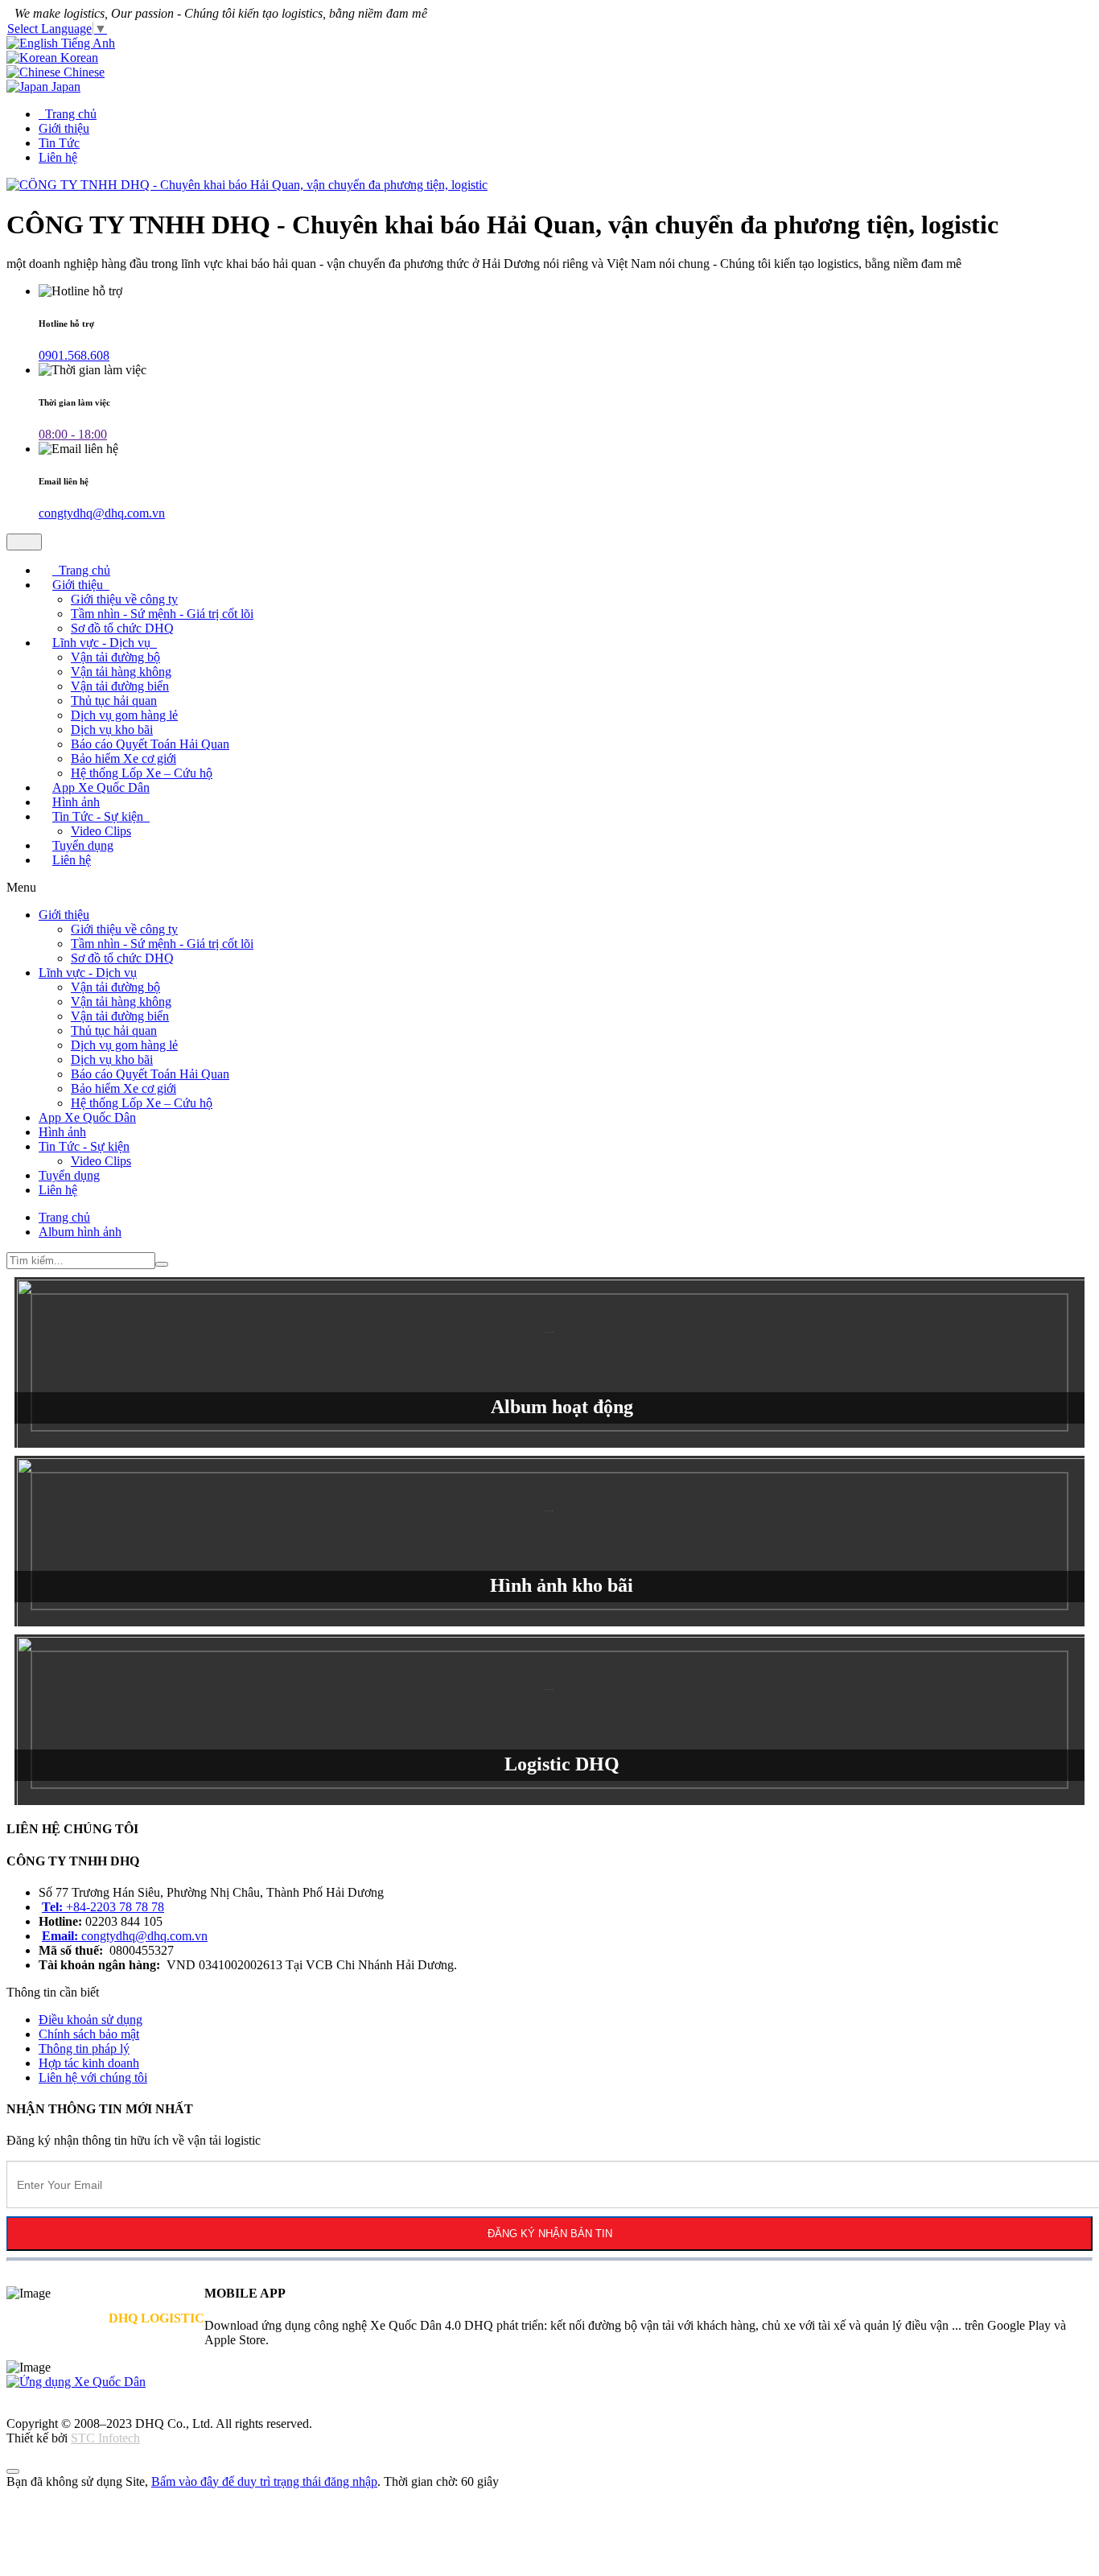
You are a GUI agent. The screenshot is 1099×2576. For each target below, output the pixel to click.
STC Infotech (105, 2438)
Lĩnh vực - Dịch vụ (88, 973)
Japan (64, 87)
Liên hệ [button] (72, 860)
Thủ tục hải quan (114, 701)
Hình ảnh (62, 1132)
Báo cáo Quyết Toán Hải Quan (150, 744)
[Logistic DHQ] (549, 1720)
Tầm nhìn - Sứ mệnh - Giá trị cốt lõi (162, 614)
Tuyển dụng (69, 1175)
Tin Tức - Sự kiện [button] (99, 816)
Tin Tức (59, 143)
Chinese (82, 72)
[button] (91, 2020)
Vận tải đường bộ (115, 657)
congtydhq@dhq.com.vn (102, 513)
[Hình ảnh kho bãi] (549, 1541)
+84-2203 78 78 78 (103, 1907)
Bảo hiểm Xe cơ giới (123, 758)
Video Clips (101, 1161)
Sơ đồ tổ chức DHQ (122, 958)
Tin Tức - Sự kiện (84, 1146)
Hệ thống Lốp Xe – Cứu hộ (142, 1103)
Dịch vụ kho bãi (112, 730)
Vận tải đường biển (120, 686)
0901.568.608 (74, 355)
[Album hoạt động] (549, 1362)
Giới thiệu (64, 128)
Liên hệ (58, 157)
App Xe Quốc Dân (87, 1117)
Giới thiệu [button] (79, 585)
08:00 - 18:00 (73, 434)
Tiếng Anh (86, 43)
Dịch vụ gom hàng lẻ (124, 715)
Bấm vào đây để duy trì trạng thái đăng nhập (264, 2481)
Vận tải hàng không (121, 672)
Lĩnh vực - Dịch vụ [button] (103, 643)
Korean (78, 58)
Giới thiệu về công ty (124, 599)
